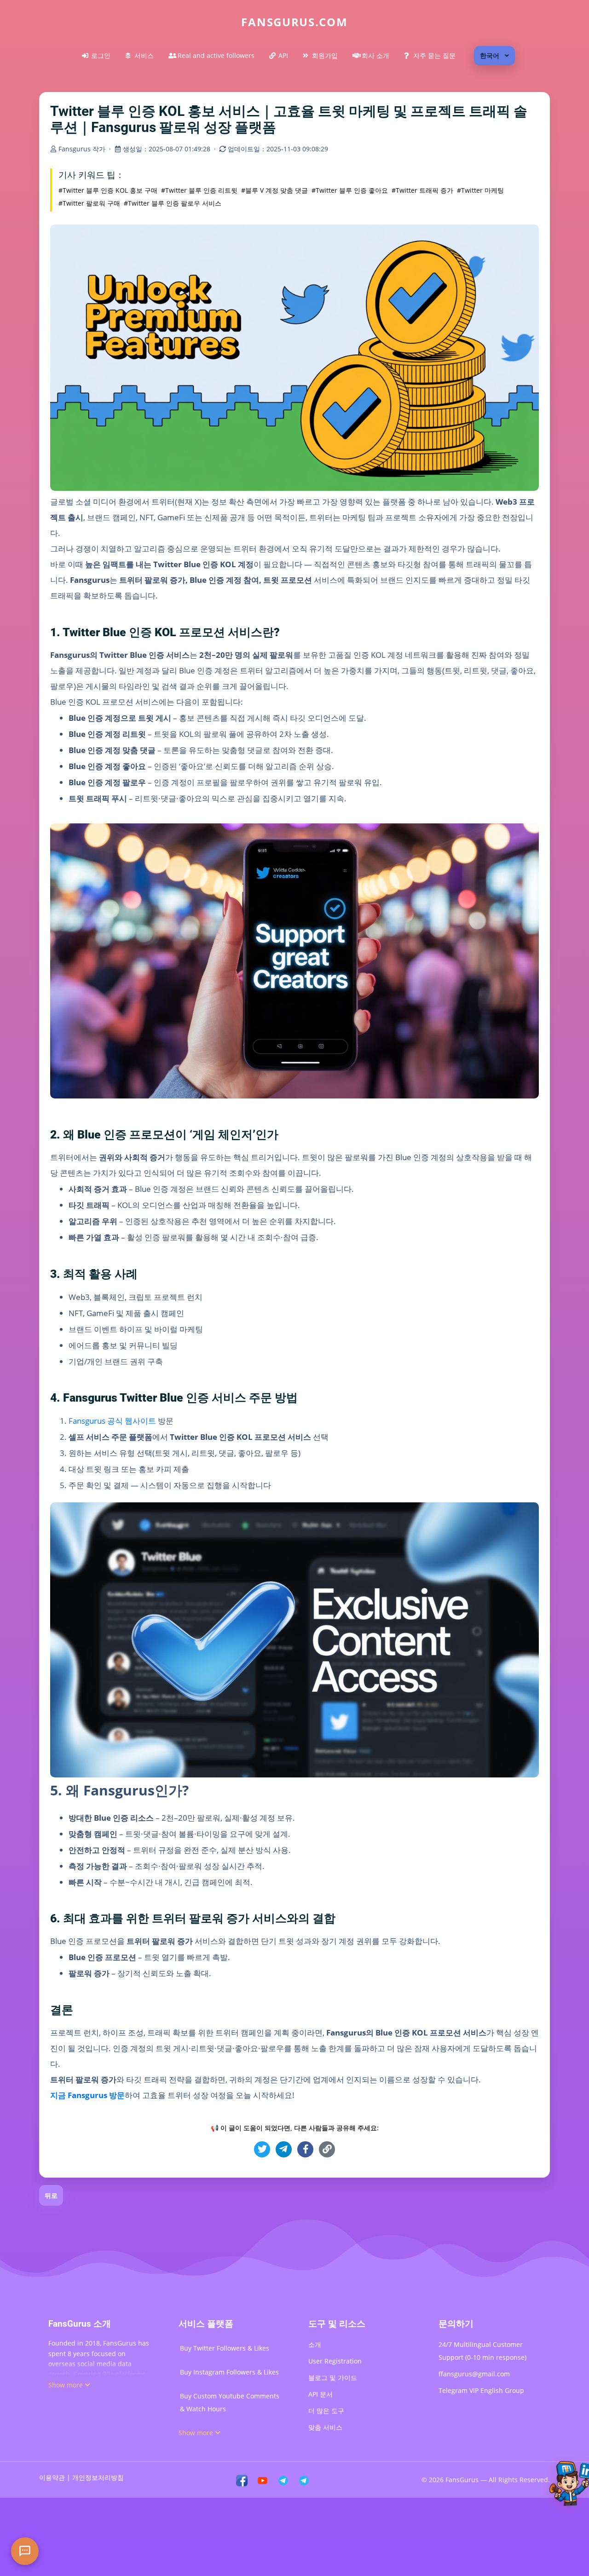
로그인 (101, 55)
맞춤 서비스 (325, 2427)
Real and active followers (216, 55)
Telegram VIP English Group (481, 2390)
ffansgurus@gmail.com (474, 2374)
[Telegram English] (304, 2480)
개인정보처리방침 (98, 2477)
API (283, 55)
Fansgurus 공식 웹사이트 (112, 1421)
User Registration (335, 2361)
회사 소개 (375, 55)
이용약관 (52, 2477)
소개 (315, 2344)
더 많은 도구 (326, 2411)
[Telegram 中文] (283, 2480)
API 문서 (320, 2394)
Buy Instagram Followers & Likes (229, 2372)
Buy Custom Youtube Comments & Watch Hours (230, 2402)
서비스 (144, 55)
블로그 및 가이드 (333, 2378)
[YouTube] (263, 2480)
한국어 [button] (490, 55)
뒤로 (51, 2195)
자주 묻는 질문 (434, 55)
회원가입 (325, 55)
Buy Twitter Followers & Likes (225, 2348)
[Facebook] (242, 2480)
